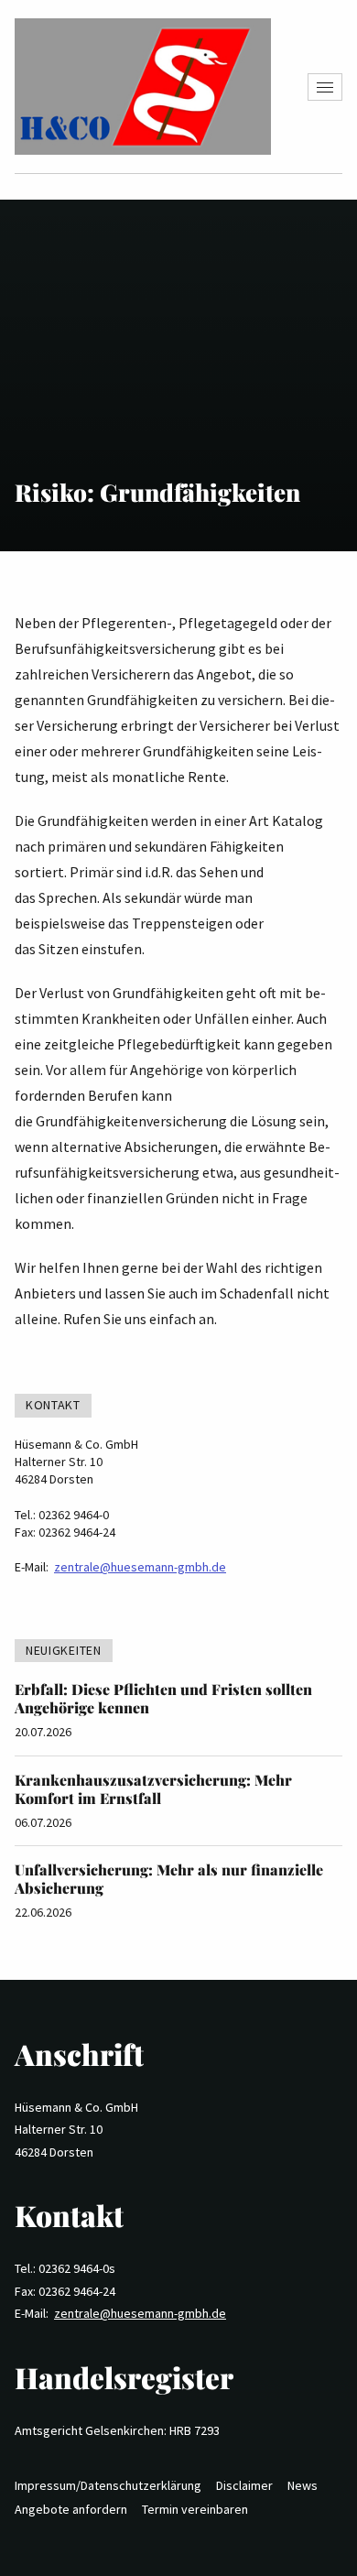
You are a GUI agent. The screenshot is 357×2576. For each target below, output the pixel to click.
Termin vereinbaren (195, 2509)
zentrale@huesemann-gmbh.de (140, 1567)
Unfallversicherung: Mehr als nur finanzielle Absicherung (169, 1879)
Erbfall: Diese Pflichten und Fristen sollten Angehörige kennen (163, 1698)
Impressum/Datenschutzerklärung (108, 2485)
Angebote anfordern (71, 2509)
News (303, 2485)
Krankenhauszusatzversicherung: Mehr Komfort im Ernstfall (153, 1789)
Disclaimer (244, 2485)
